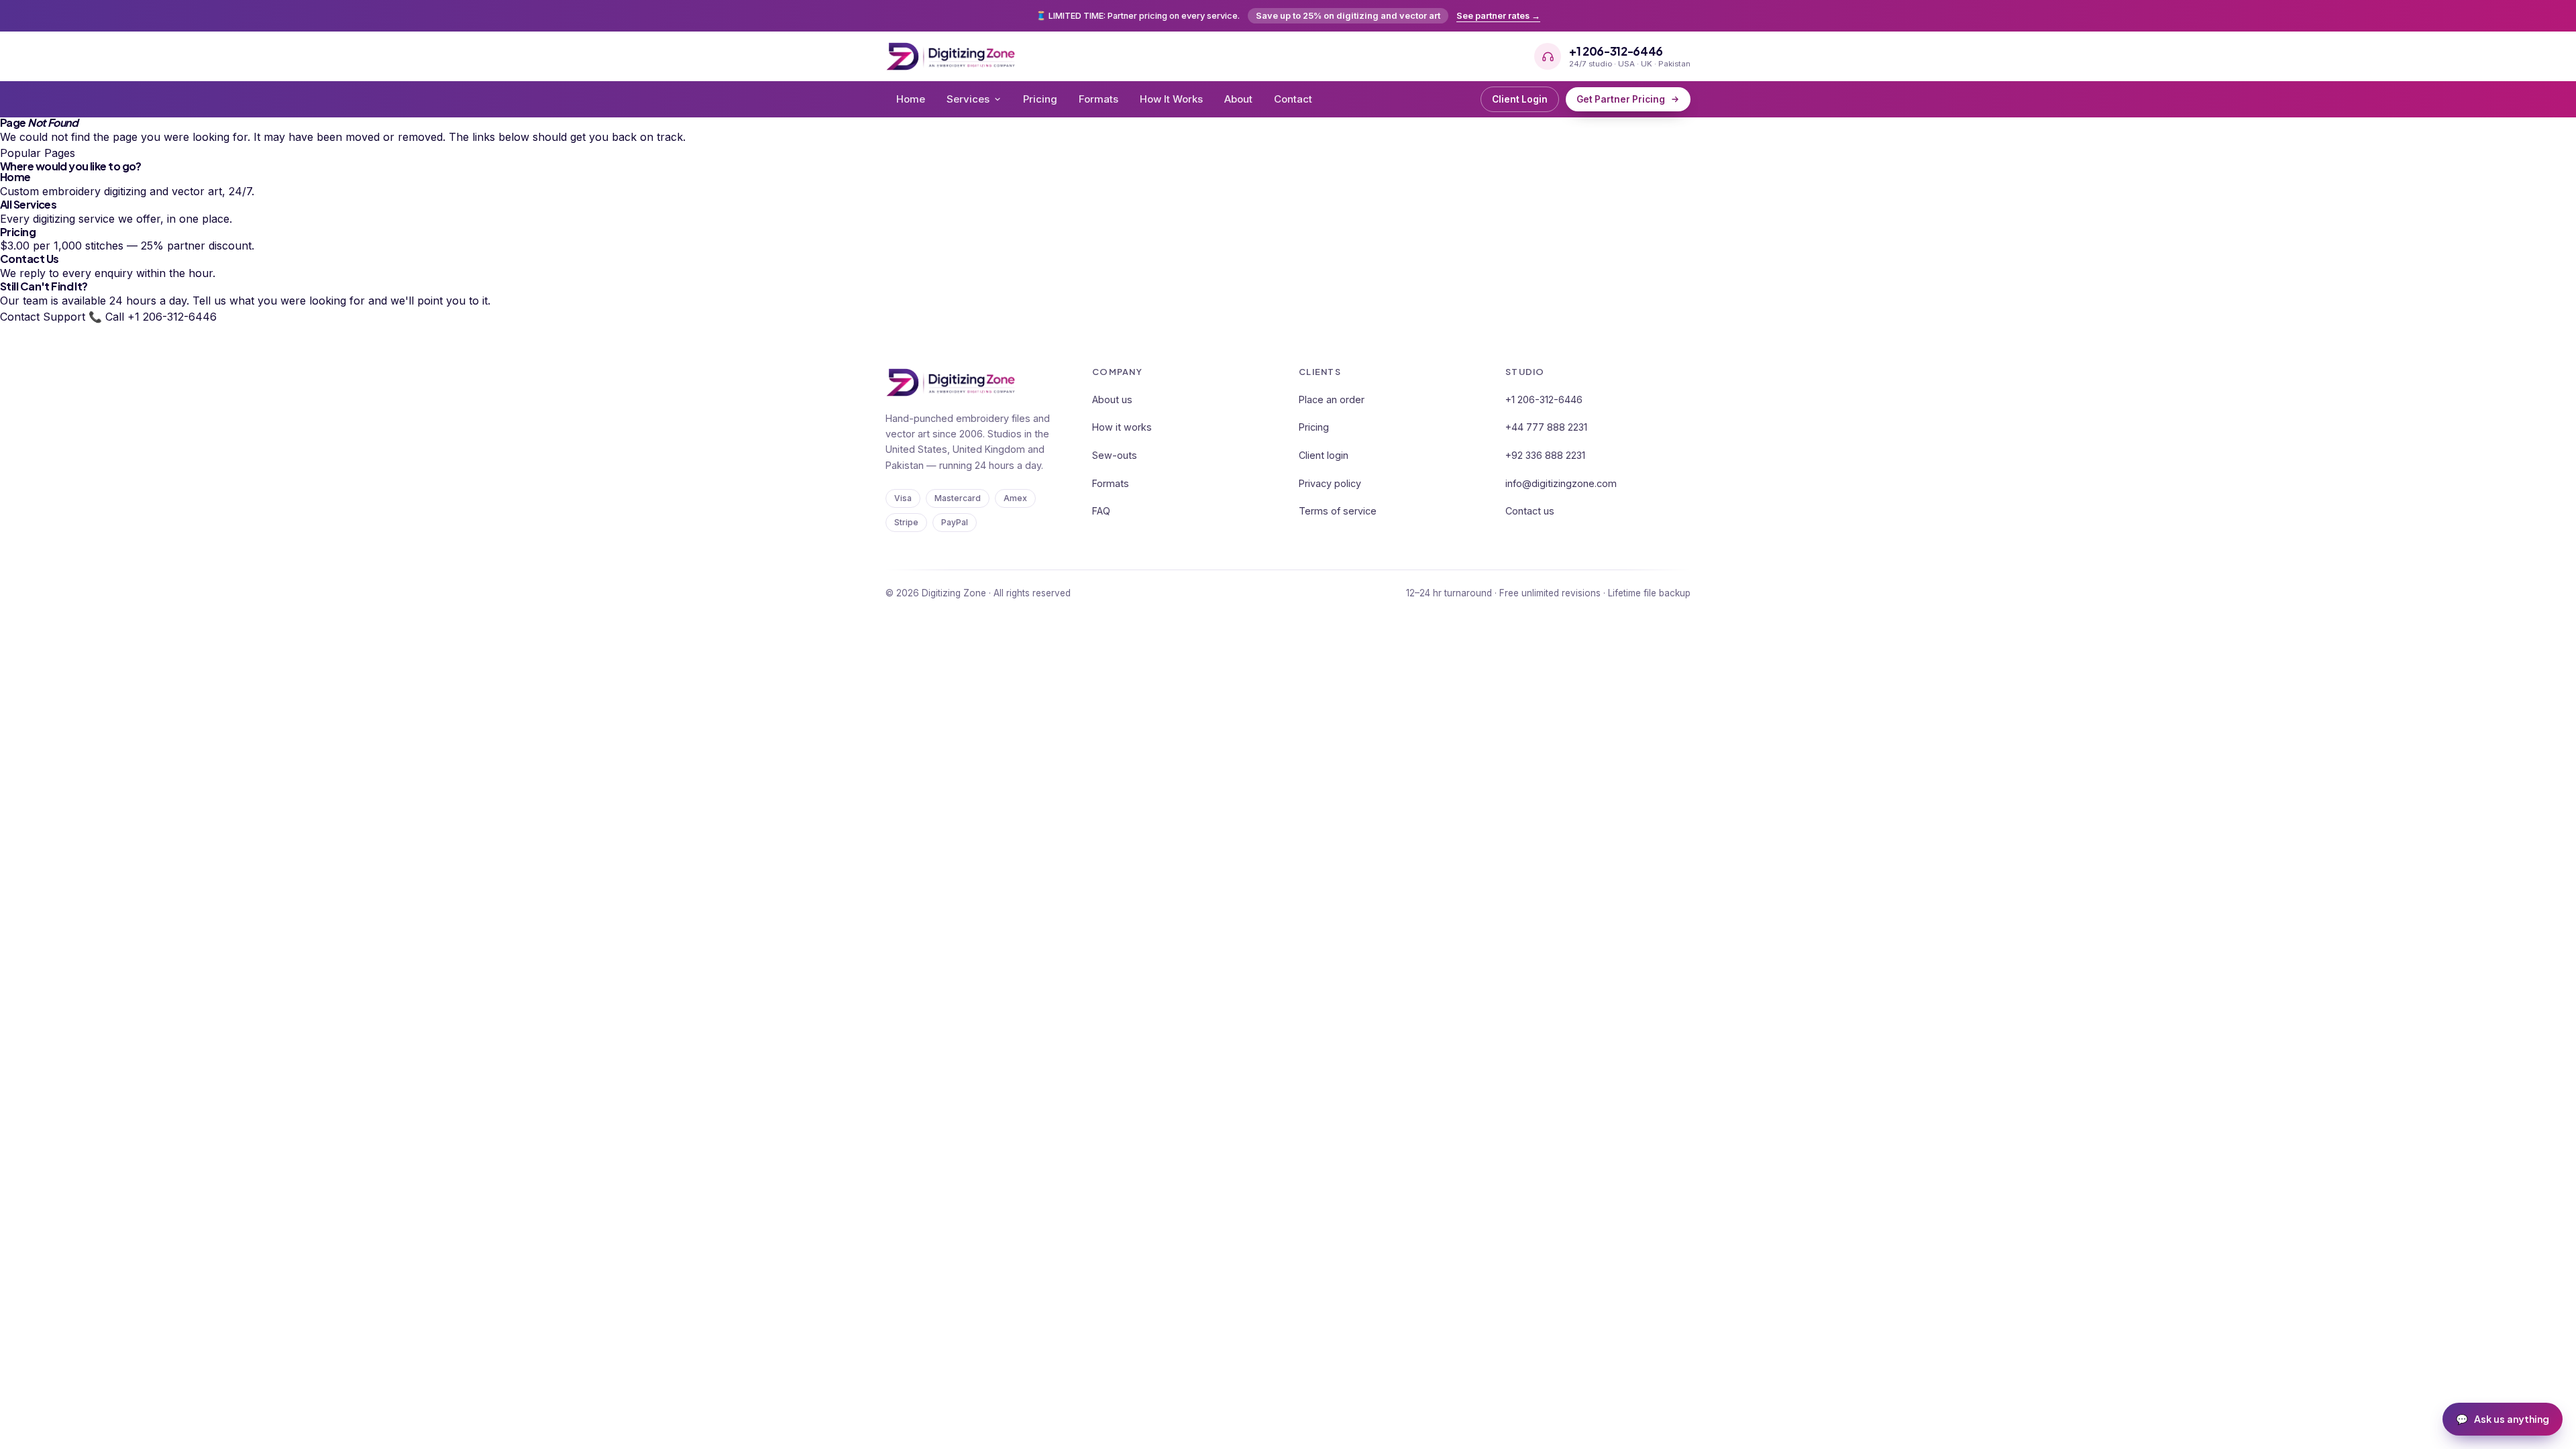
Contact (1293, 99)
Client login (1324, 455)
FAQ (1101, 511)
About (1238, 99)
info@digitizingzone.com (1561, 483)
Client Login (1520, 99)
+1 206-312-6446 (1544, 399)
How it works (1122, 427)
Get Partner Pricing (1621, 99)
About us (1112, 399)
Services (968, 99)
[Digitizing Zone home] (951, 56)
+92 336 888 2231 (1545, 455)
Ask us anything (2503, 1419)
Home (911, 99)
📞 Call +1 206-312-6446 (153, 317)
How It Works (1171, 99)
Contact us (1530, 511)
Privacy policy (1330, 483)
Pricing (1040, 99)
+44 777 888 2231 (1546, 427)
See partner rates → (1498, 16)
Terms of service (1338, 511)
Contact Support (43, 317)
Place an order (1332, 399)
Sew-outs (1115, 455)
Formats (1098, 99)
